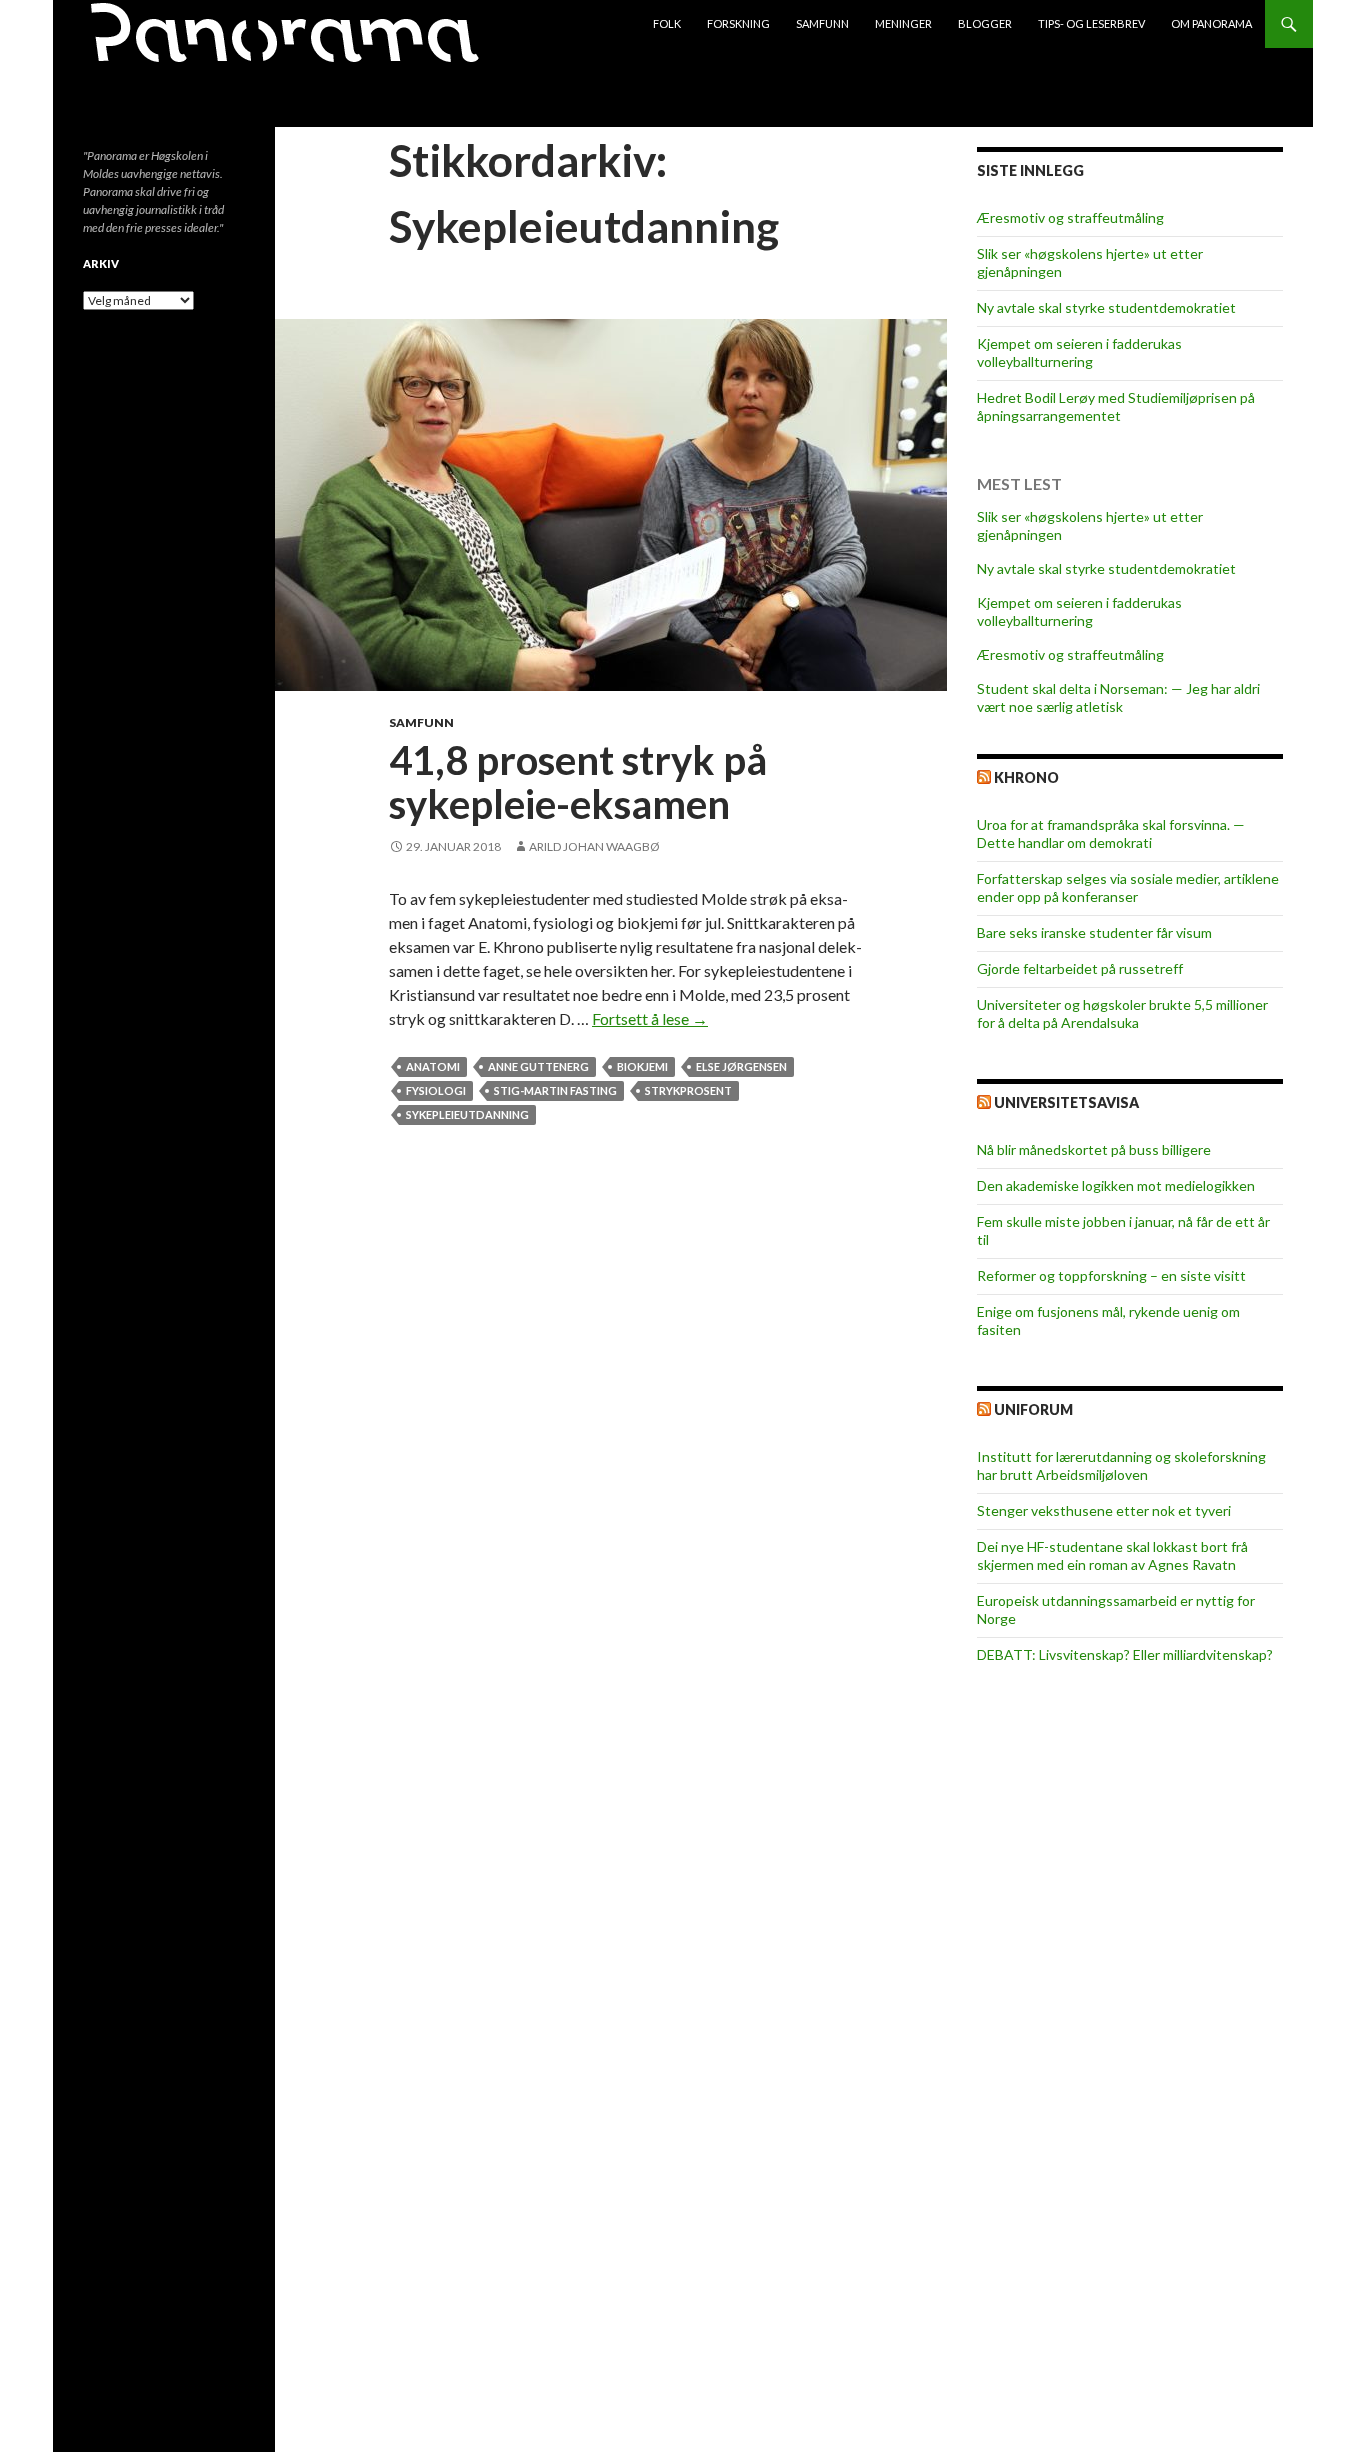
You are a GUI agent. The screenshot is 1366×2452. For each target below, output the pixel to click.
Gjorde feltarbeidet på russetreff (1080, 968)
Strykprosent (688, 1090)
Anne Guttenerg (538, 1066)
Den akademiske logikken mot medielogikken (1116, 1185)
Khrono (1026, 777)
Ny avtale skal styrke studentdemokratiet (1106, 307)
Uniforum (1033, 1409)
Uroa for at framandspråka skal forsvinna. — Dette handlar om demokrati (1111, 833)
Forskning (738, 23)
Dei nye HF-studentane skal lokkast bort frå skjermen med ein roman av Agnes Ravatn (1112, 1555)
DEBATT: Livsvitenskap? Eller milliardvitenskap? (1125, 1654)
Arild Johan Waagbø (594, 846)
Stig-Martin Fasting (555, 1090)
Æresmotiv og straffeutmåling (1070, 217)
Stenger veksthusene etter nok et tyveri (1104, 1510)
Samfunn (822, 23)
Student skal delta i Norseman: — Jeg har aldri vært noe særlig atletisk (1118, 697)
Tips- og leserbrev (1091, 23)
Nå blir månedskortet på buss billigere (1094, 1149)
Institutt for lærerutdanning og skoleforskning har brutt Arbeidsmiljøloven (1121, 1465)
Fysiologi (436, 1090)
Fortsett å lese (650, 1018)
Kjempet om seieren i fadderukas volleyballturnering (1079, 352)
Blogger (985, 23)
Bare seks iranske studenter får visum (1094, 932)
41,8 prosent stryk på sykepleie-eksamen (578, 782)
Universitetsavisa (1066, 1102)
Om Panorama (1211, 23)
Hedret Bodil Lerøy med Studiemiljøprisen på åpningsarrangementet (1116, 406)
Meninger (903, 23)
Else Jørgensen (741, 1066)
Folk (667, 23)
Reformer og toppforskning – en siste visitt (1111, 1275)
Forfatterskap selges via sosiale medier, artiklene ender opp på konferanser (1128, 887)
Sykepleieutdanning (467, 1114)
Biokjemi (642, 1066)
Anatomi (433, 1066)
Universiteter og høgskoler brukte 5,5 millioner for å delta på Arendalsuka (1122, 1013)
